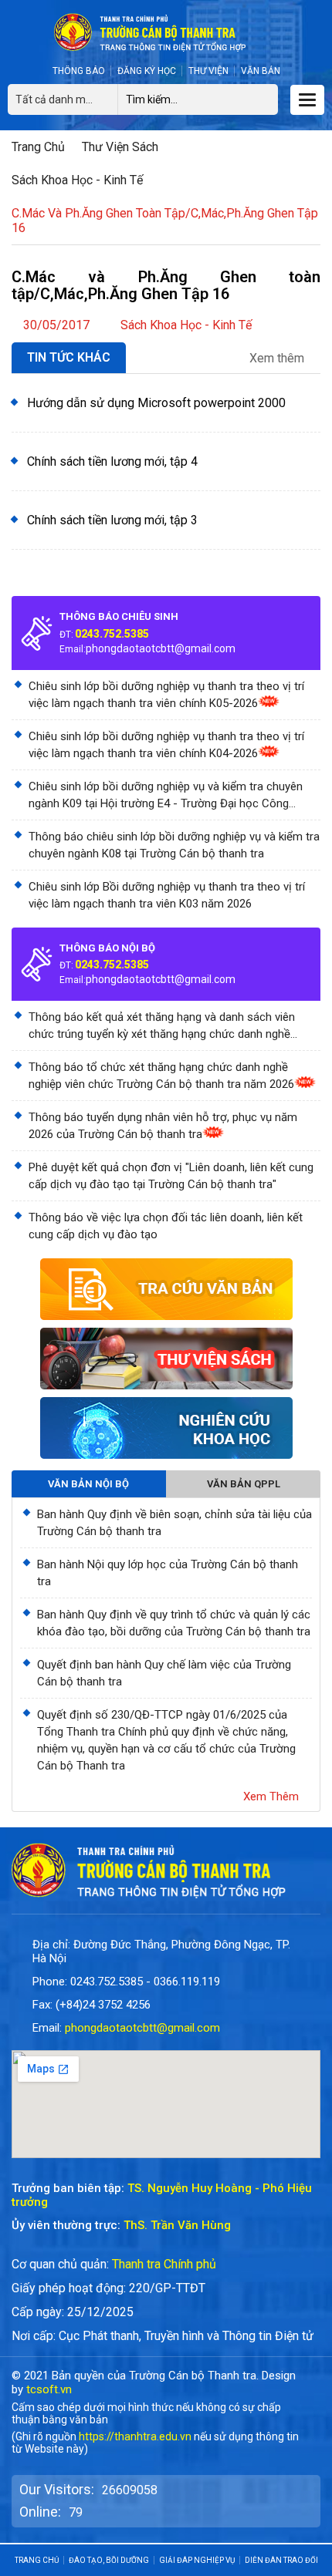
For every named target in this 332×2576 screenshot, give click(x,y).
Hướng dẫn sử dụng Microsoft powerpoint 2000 (156, 403)
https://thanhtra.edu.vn (135, 2436)
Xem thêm (278, 359)
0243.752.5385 (112, 634)
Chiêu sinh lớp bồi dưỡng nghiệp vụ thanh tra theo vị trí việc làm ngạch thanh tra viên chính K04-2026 (166, 745)
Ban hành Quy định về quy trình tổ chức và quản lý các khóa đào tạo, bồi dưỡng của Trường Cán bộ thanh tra (174, 1623)
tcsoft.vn (49, 2389)
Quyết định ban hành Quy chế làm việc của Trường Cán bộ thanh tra (164, 1673)
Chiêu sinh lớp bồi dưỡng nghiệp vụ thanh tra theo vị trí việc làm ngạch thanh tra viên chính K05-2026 (166, 695)
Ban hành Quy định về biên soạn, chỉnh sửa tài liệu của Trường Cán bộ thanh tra (174, 1523)
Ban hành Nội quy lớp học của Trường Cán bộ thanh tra (168, 1573)
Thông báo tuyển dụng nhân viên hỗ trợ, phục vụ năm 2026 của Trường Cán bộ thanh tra (163, 1126)
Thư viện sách (120, 147)
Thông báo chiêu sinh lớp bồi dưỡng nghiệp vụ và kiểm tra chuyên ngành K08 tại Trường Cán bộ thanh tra (174, 845)
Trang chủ (38, 147)
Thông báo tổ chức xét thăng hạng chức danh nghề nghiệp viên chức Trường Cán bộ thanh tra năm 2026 (161, 1076)
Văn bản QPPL (244, 1484)
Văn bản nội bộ (88, 1484)
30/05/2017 (56, 325)
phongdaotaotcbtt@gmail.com (161, 648)
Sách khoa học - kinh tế (77, 180)
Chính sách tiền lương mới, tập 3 (112, 520)
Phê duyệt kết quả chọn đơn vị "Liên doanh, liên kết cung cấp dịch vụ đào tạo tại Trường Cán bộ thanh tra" (171, 1176)
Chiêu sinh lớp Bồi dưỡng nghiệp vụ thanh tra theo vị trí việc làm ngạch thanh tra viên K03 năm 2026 (167, 895)
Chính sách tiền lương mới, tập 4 (112, 461)
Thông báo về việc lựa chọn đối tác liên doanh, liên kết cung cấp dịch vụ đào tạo (166, 1226)
